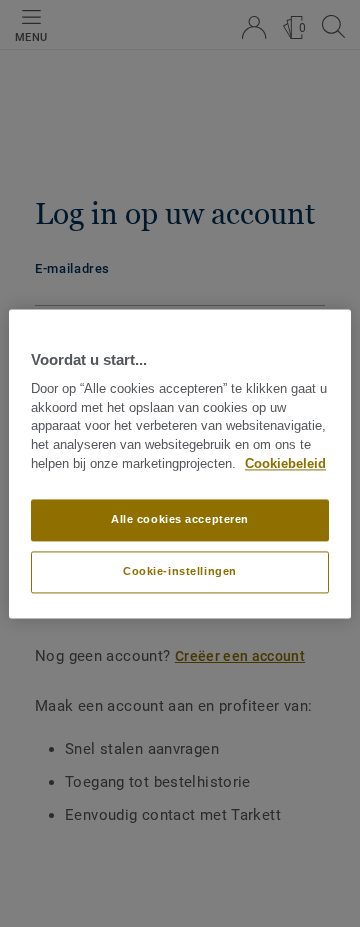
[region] (180, 463)
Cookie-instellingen (180, 571)
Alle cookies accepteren (180, 519)
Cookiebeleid (285, 464)
